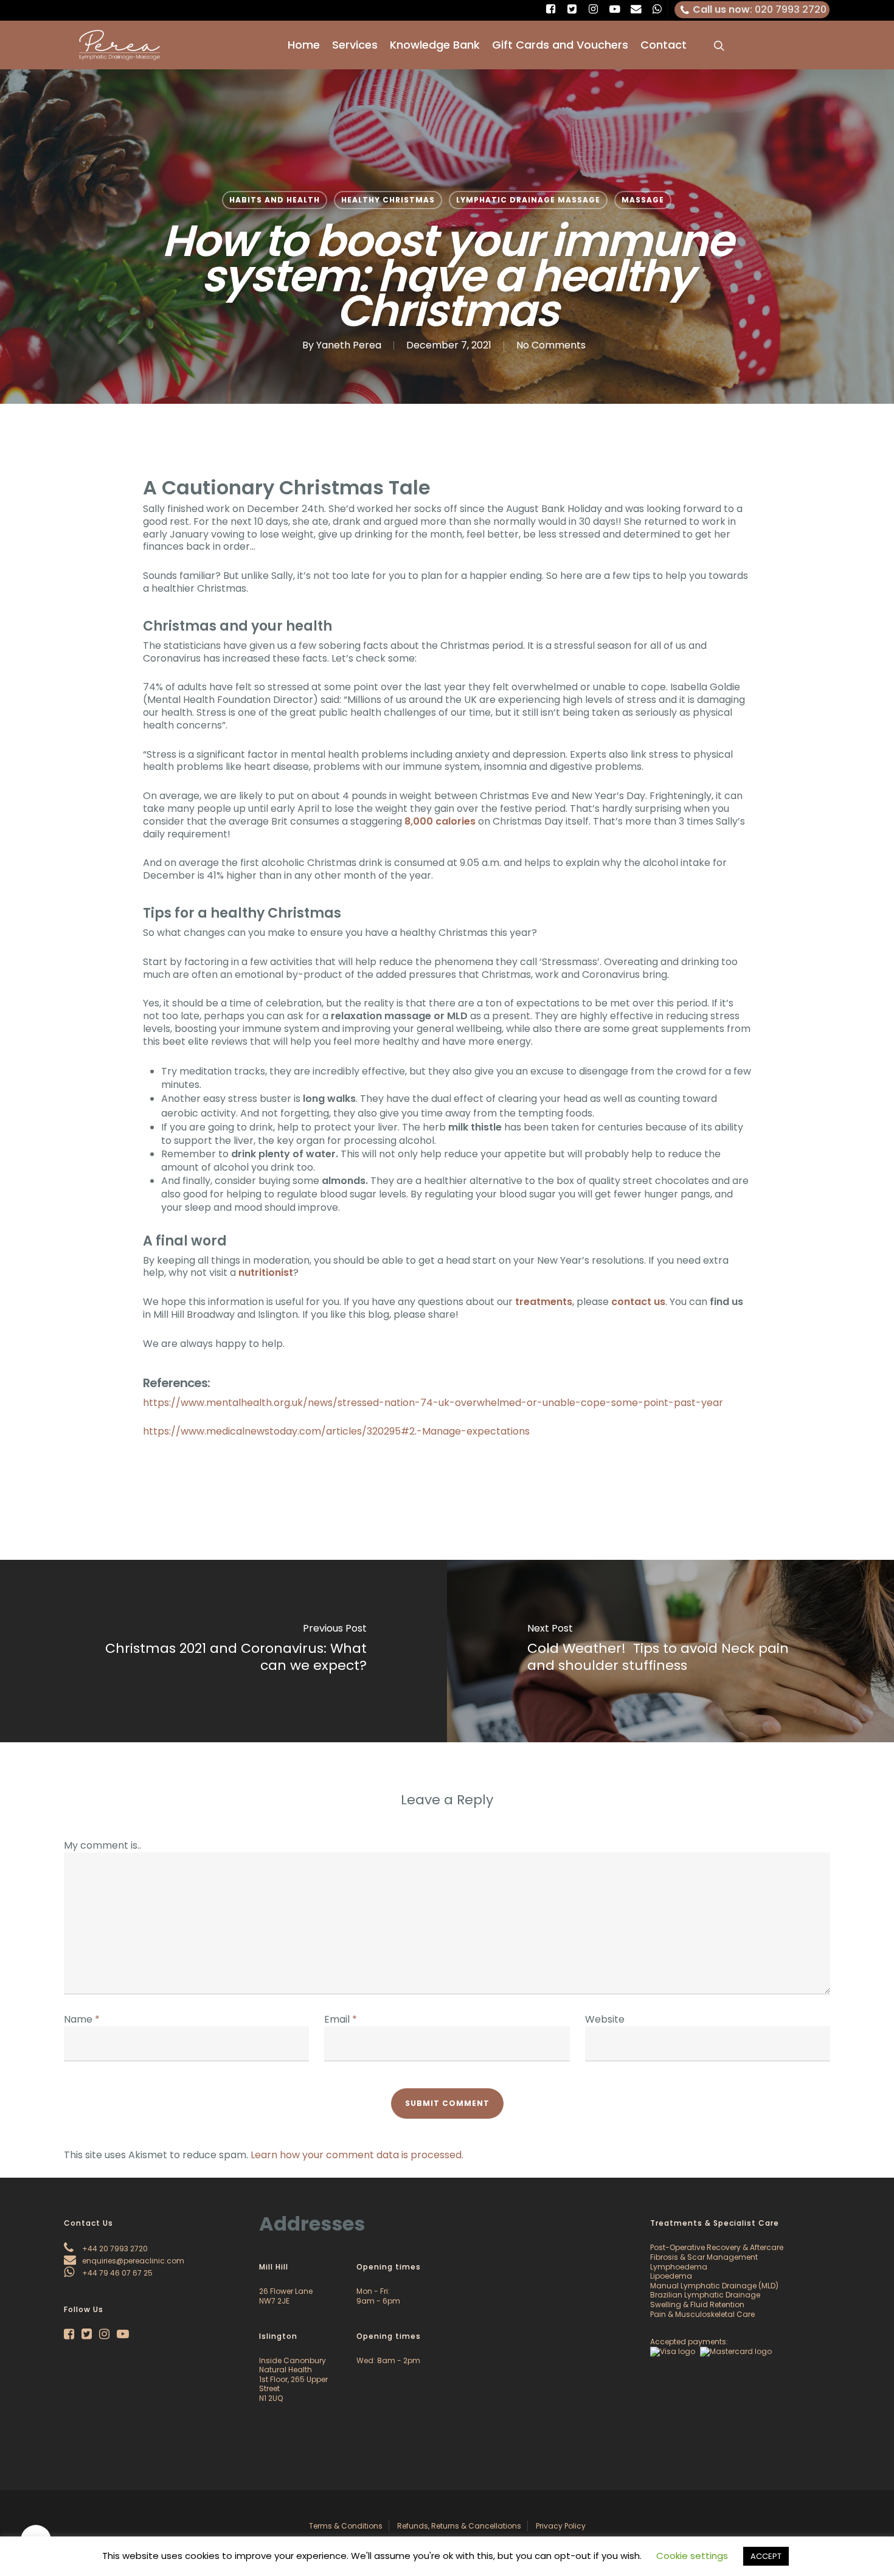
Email (341, 2019)
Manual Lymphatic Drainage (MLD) (714, 2286)
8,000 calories (440, 821)
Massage (643, 200)
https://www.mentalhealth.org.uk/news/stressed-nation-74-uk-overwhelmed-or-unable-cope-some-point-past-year (433, 1403)
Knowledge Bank (435, 45)
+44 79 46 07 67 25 (116, 2273)
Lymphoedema (679, 2267)
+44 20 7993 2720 (114, 2249)
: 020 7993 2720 (760, 9)
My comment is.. (102, 1845)
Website (605, 2019)
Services (355, 45)
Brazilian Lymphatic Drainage (705, 2295)
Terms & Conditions (346, 2526)
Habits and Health (275, 200)
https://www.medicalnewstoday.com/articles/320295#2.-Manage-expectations (336, 1431)
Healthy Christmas (388, 200)
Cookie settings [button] (692, 2556)
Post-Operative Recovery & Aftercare (717, 2247)
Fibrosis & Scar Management (704, 2257)
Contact (664, 45)
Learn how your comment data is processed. (357, 2155)
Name (82, 2019)
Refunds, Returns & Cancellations (459, 2526)
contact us (638, 1302)
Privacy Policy (561, 2526)
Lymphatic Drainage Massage (528, 200)
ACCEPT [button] (766, 2556)
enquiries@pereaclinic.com (132, 2261)
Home (304, 45)
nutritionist (266, 1272)
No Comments (551, 345)
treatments (544, 1302)
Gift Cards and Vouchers (560, 45)
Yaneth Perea (349, 345)
